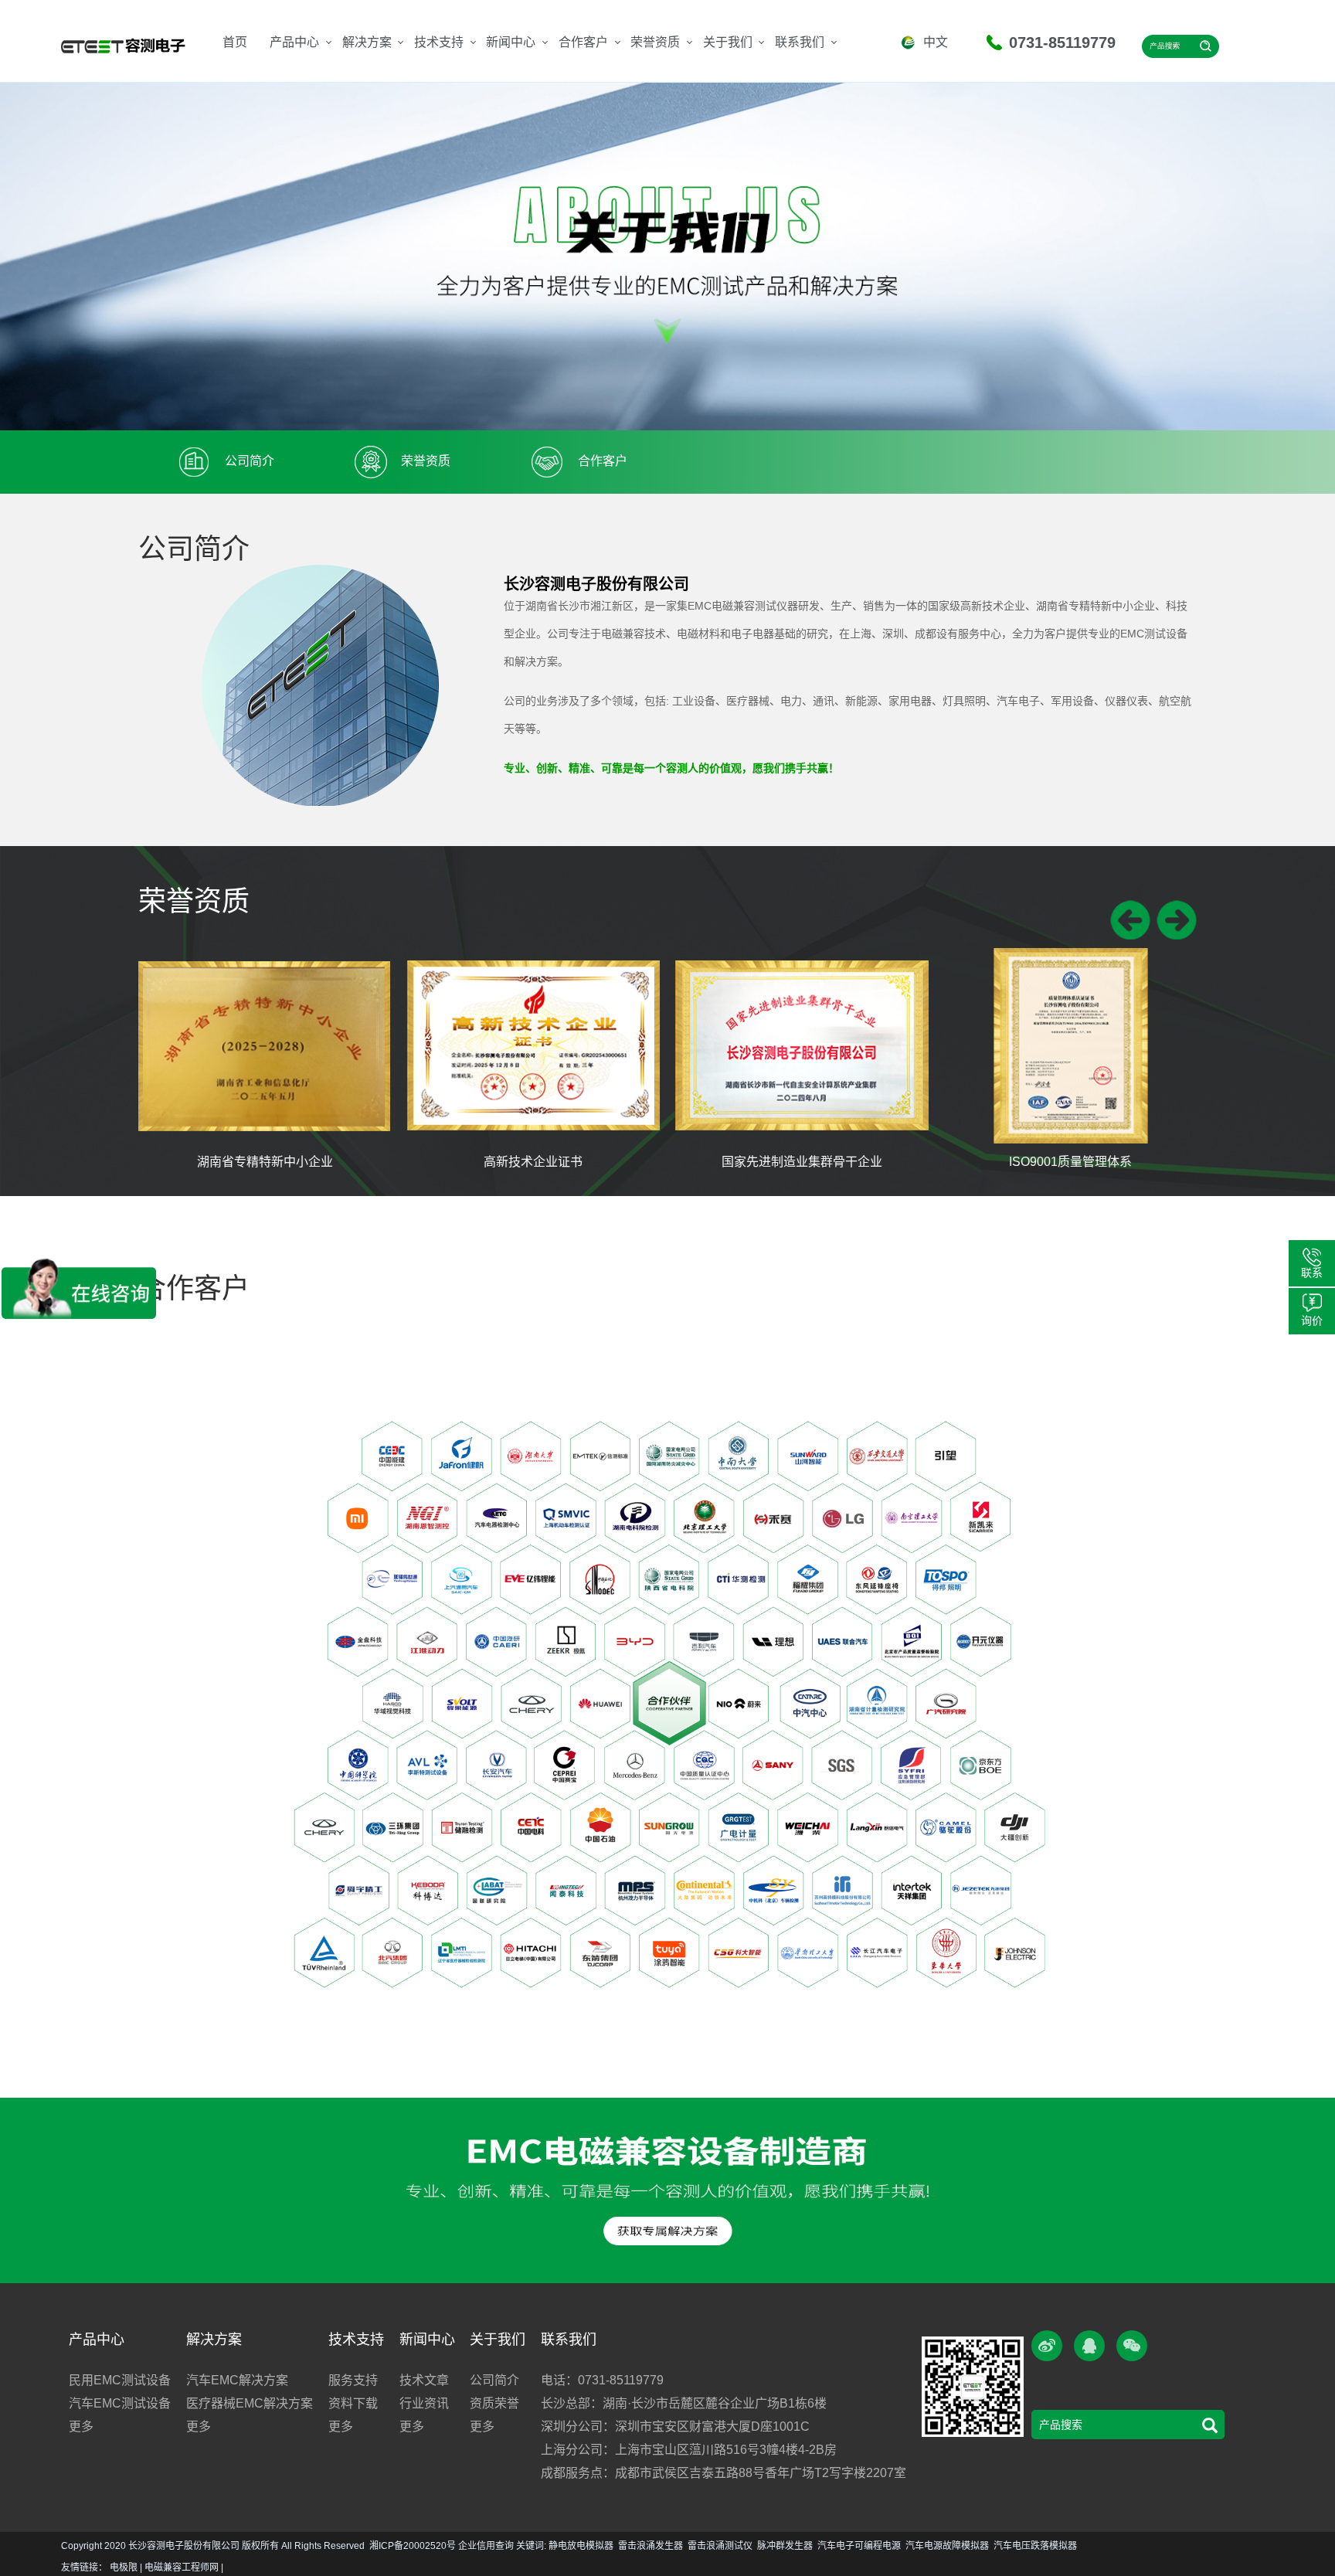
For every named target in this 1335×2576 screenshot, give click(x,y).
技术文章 (424, 2380)
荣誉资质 (655, 42)
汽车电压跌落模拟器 (1035, 2546)
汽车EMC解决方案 (237, 2380)
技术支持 (439, 42)
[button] (1130, 920)
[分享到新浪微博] (1047, 2346)
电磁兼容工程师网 (182, 2568)
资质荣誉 (494, 2403)
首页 (235, 42)
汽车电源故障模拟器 (947, 2546)
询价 (1312, 1320)
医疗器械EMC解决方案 (250, 2403)
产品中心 (294, 42)
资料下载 (353, 2403)
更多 (81, 2426)
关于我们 (728, 42)
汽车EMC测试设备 (120, 2403)
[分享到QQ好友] (1089, 2346)
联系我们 (800, 42)
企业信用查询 (486, 2546)
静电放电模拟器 (581, 2546)
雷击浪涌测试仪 (720, 2546)
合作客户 (583, 42)
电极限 (124, 2568)
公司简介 (494, 2380)
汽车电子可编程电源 (859, 2546)
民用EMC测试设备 (120, 2380)
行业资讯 (424, 2403)
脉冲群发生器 (785, 2546)
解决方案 (367, 42)
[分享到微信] (1132, 2346)
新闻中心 (511, 42)
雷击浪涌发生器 (651, 2546)
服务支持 (353, 2380)
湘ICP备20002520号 (413, 2546)
